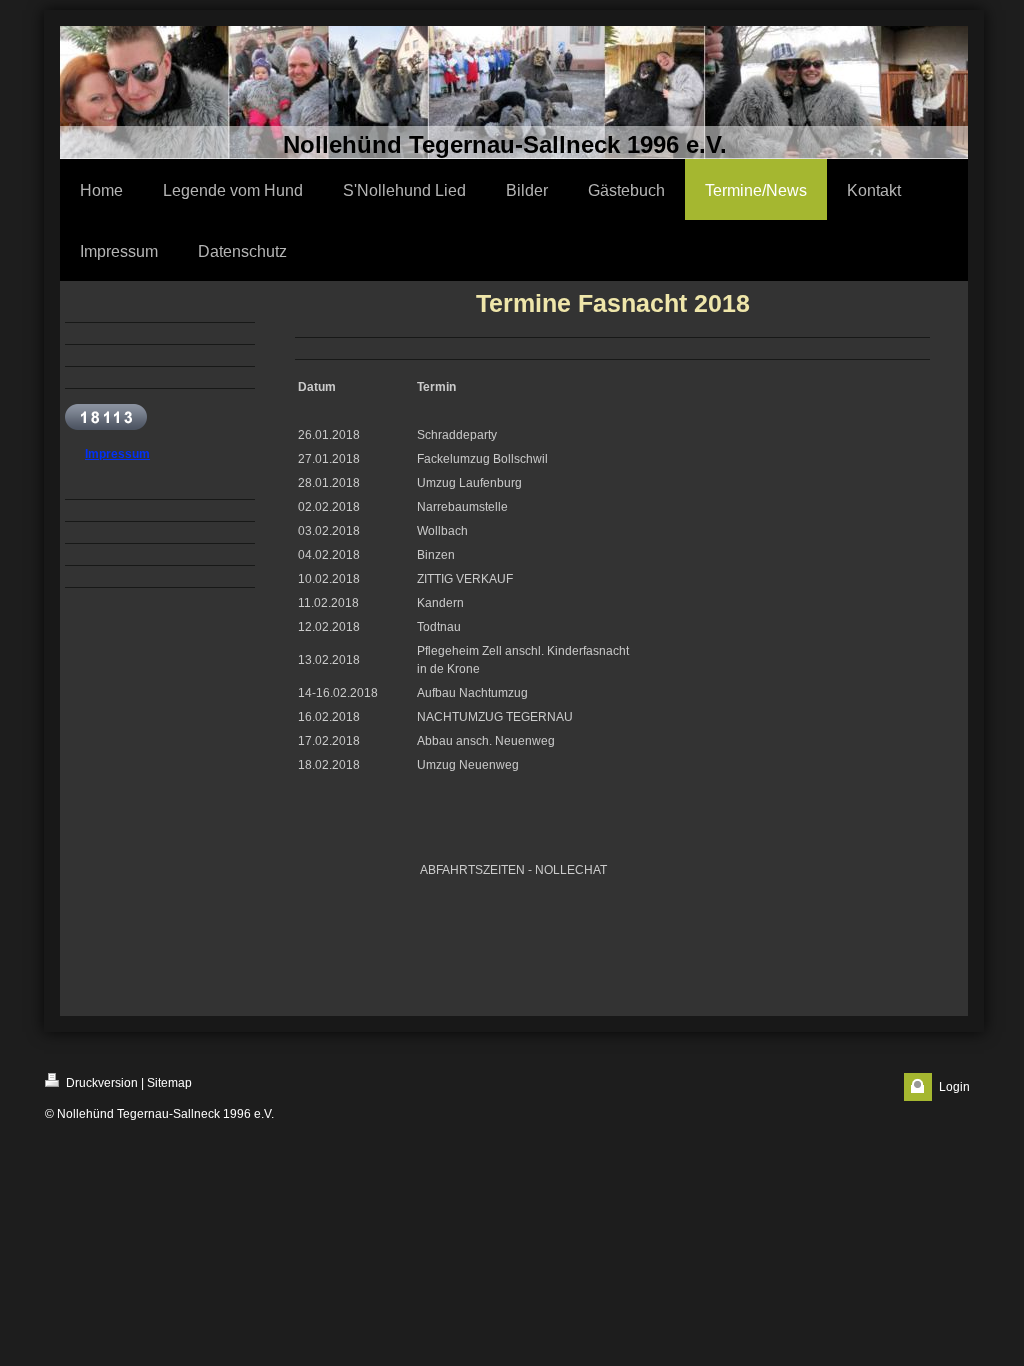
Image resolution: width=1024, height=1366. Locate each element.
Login (954, 1087)
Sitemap (169, 1083)
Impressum (117, 454)
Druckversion (100, 1083)
